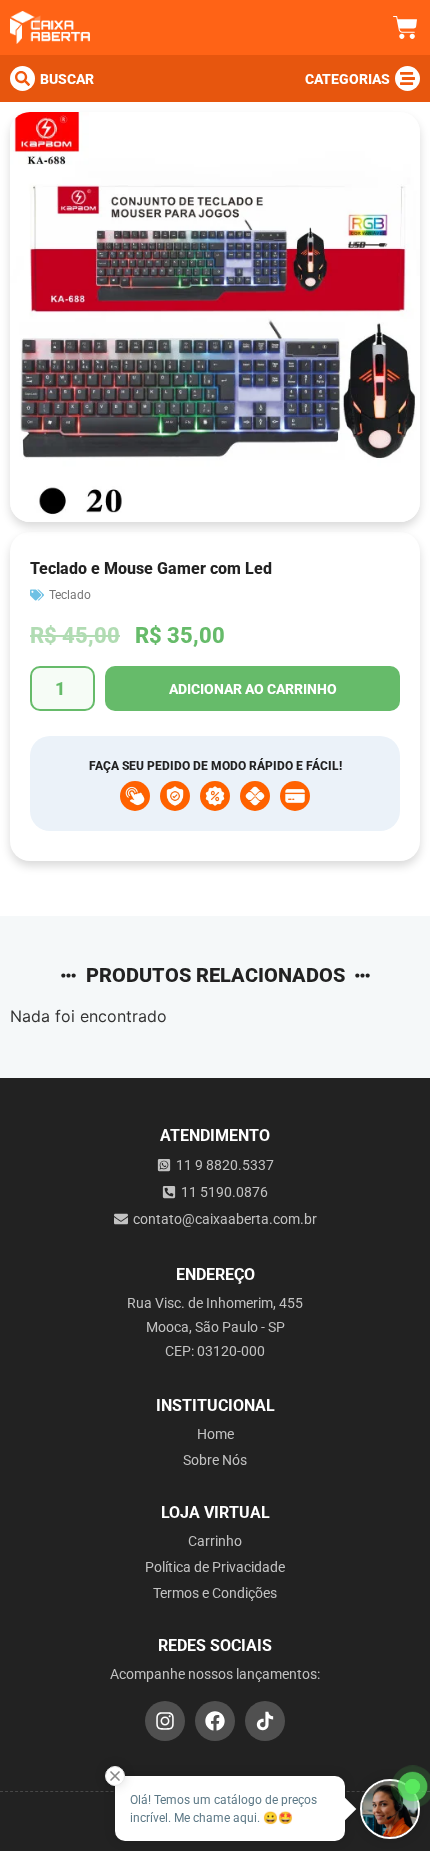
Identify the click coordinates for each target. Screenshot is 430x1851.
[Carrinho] (405, 27)
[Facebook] (215, 1721)
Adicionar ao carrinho (253, 689)
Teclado (70, 595)
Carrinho (215, 1541)
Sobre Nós (215, 1460)
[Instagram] (165, 1721)
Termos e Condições (215, 1593)
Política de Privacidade (215, 1567)
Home (215, 1434)
